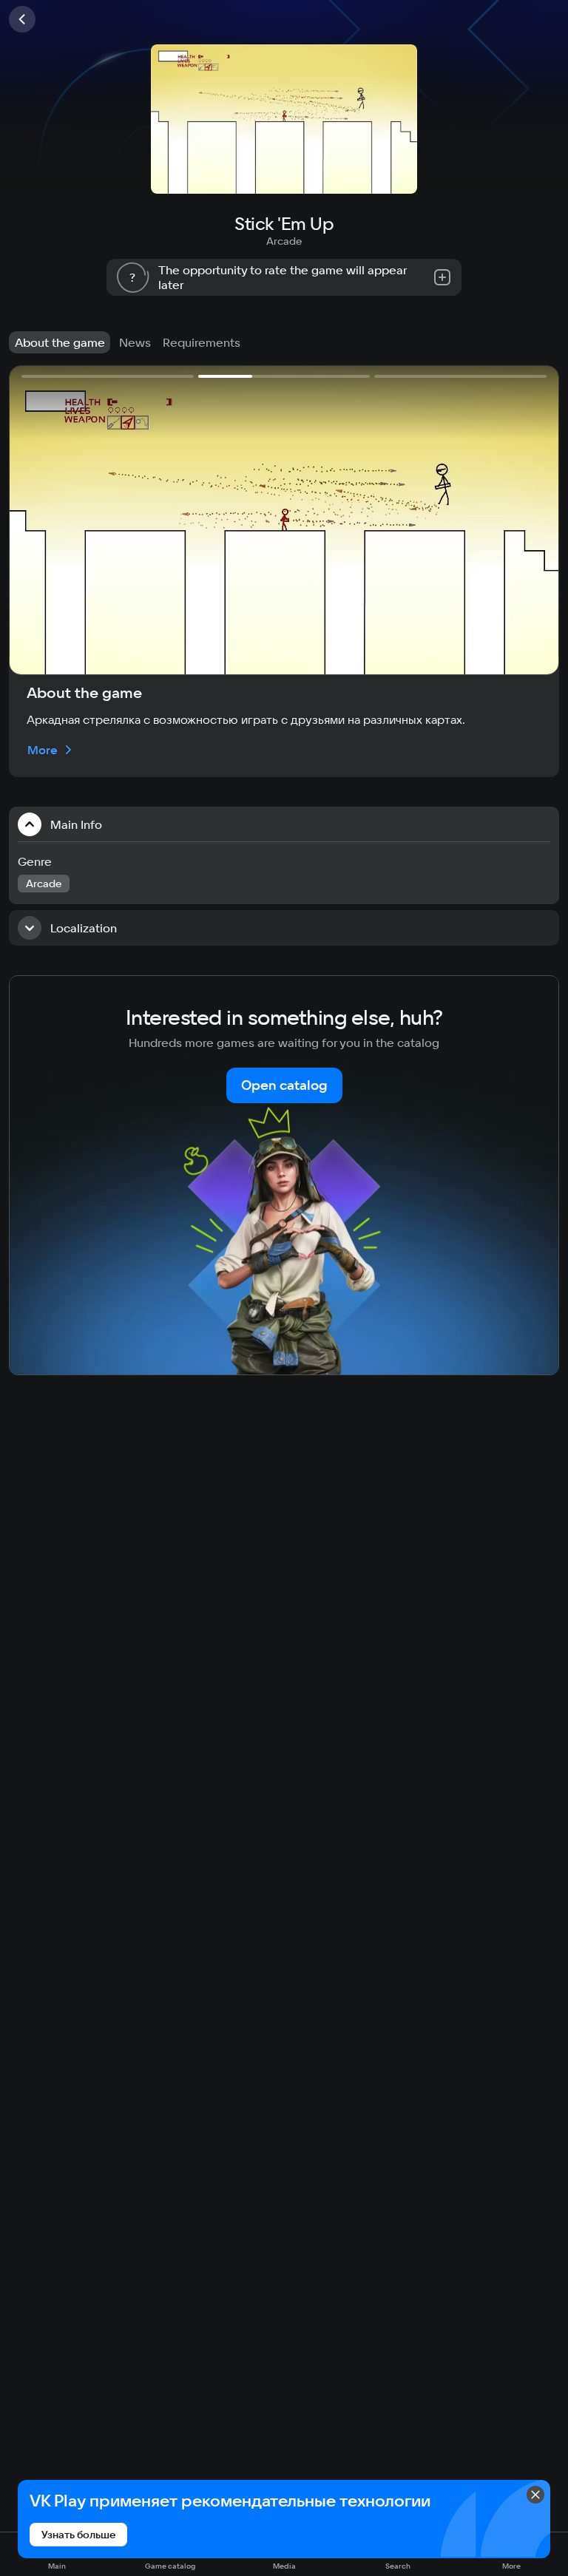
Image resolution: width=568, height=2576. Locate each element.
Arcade (284, 241)
